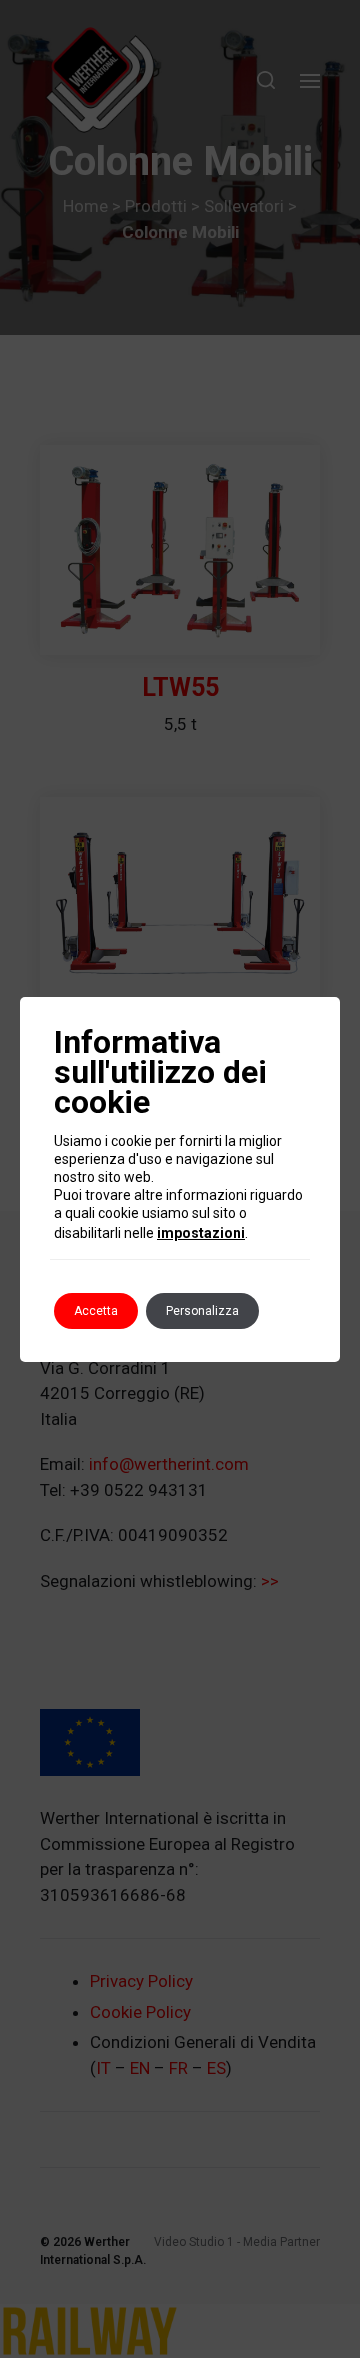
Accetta (96, 1311)
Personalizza (202, 1311)
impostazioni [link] (201, 1233)
